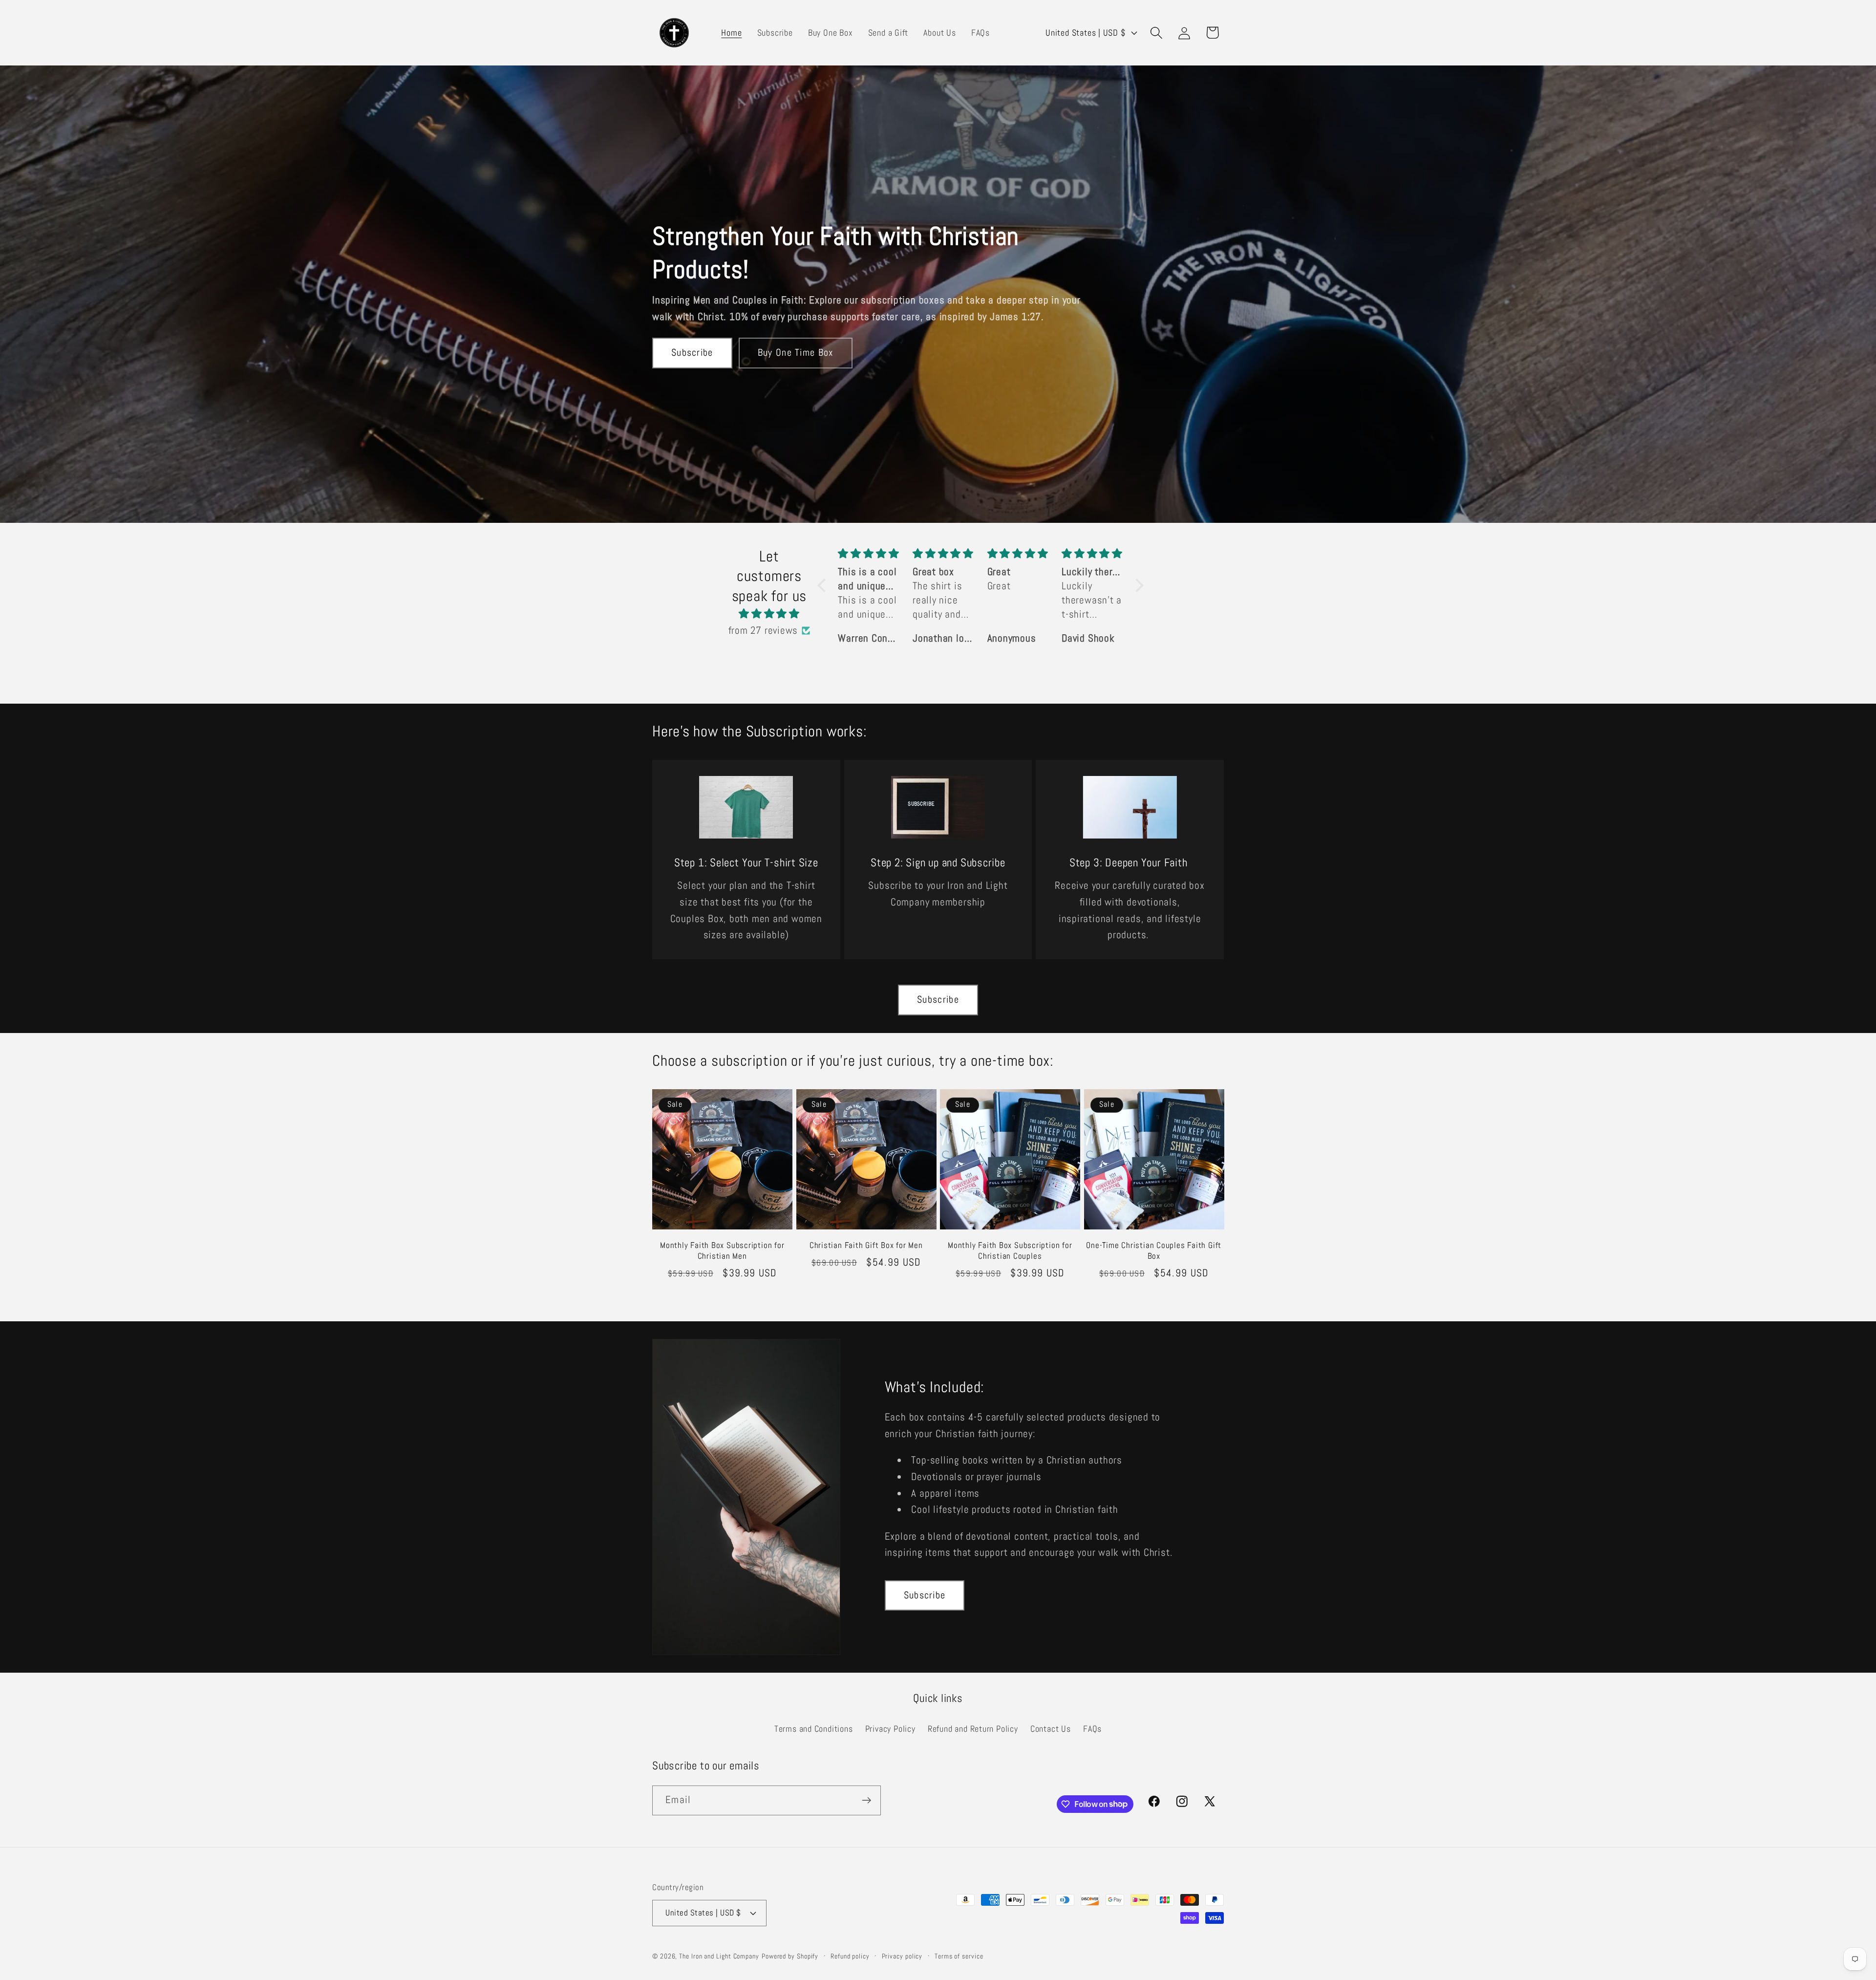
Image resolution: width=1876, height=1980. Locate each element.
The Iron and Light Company (719, 1956)
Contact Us (1051, 1729)
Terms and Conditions (814, 1729)
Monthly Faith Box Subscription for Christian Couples (1010, 1251)
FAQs (1092, 1729)
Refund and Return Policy (973, 1729)
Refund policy (850, 1956)
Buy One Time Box (796, 353)
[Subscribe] (866, 1800)
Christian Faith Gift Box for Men (866, 1245)
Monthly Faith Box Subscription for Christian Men (722, 1251)
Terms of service (959, 1956)
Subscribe (692, 353)
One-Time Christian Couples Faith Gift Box (1154, 1251)
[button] (1157, 32)
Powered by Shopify (790, 1956)
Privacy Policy (890, 1729)
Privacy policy (902, 1956)
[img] (769, 614)
